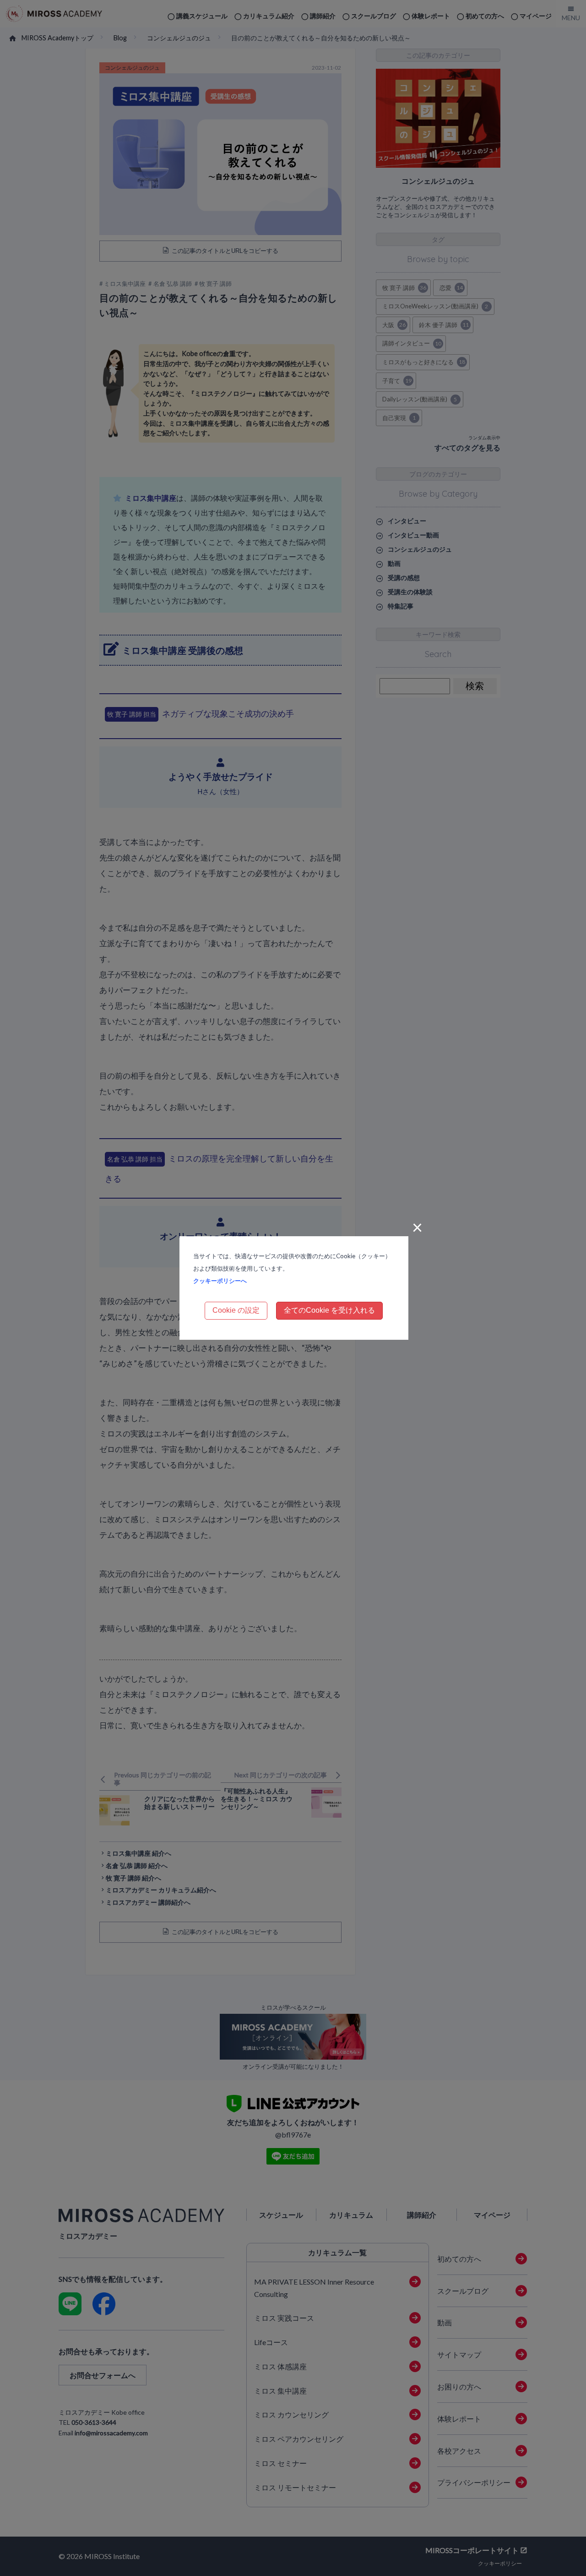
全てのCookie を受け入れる (329, 1310)
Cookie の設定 (236, 1310)
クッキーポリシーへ (220, 1281)
